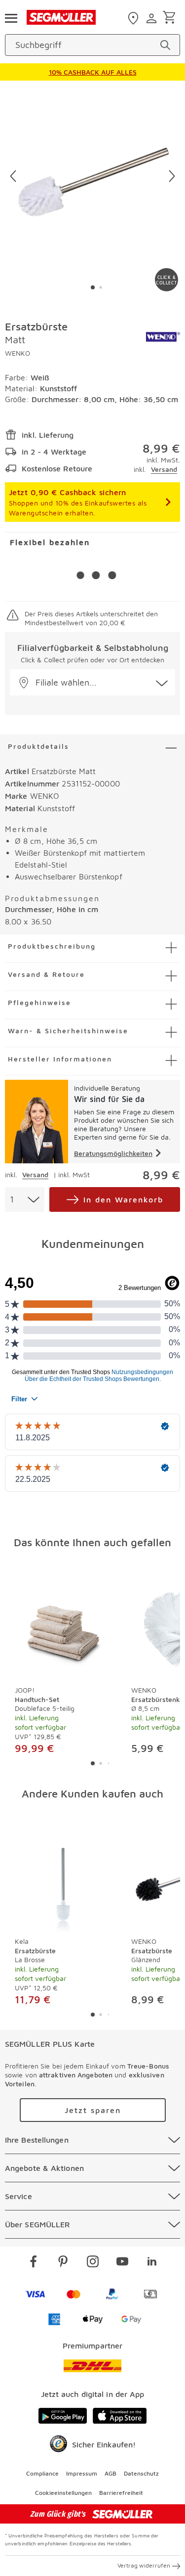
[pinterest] (63, 2263)
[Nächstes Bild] (172, 176)
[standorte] (134, 18)
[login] (153, 18)
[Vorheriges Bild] (13, 176)
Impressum (82, 2473)
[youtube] (122, 2263)
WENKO (18, 353)
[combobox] (25, 1199)
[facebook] (34, 2263)
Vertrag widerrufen (144, 2565)
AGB (111, 2473)
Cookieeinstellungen (63, 2493)
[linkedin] (152, 2263)
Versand (164, 469)
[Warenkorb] (171, 18)
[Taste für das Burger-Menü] (11, 17)
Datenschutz (141, 2473)
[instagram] (93, 2263)
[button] (92, 682)
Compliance (42, 2473)
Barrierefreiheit (121, 2493)
